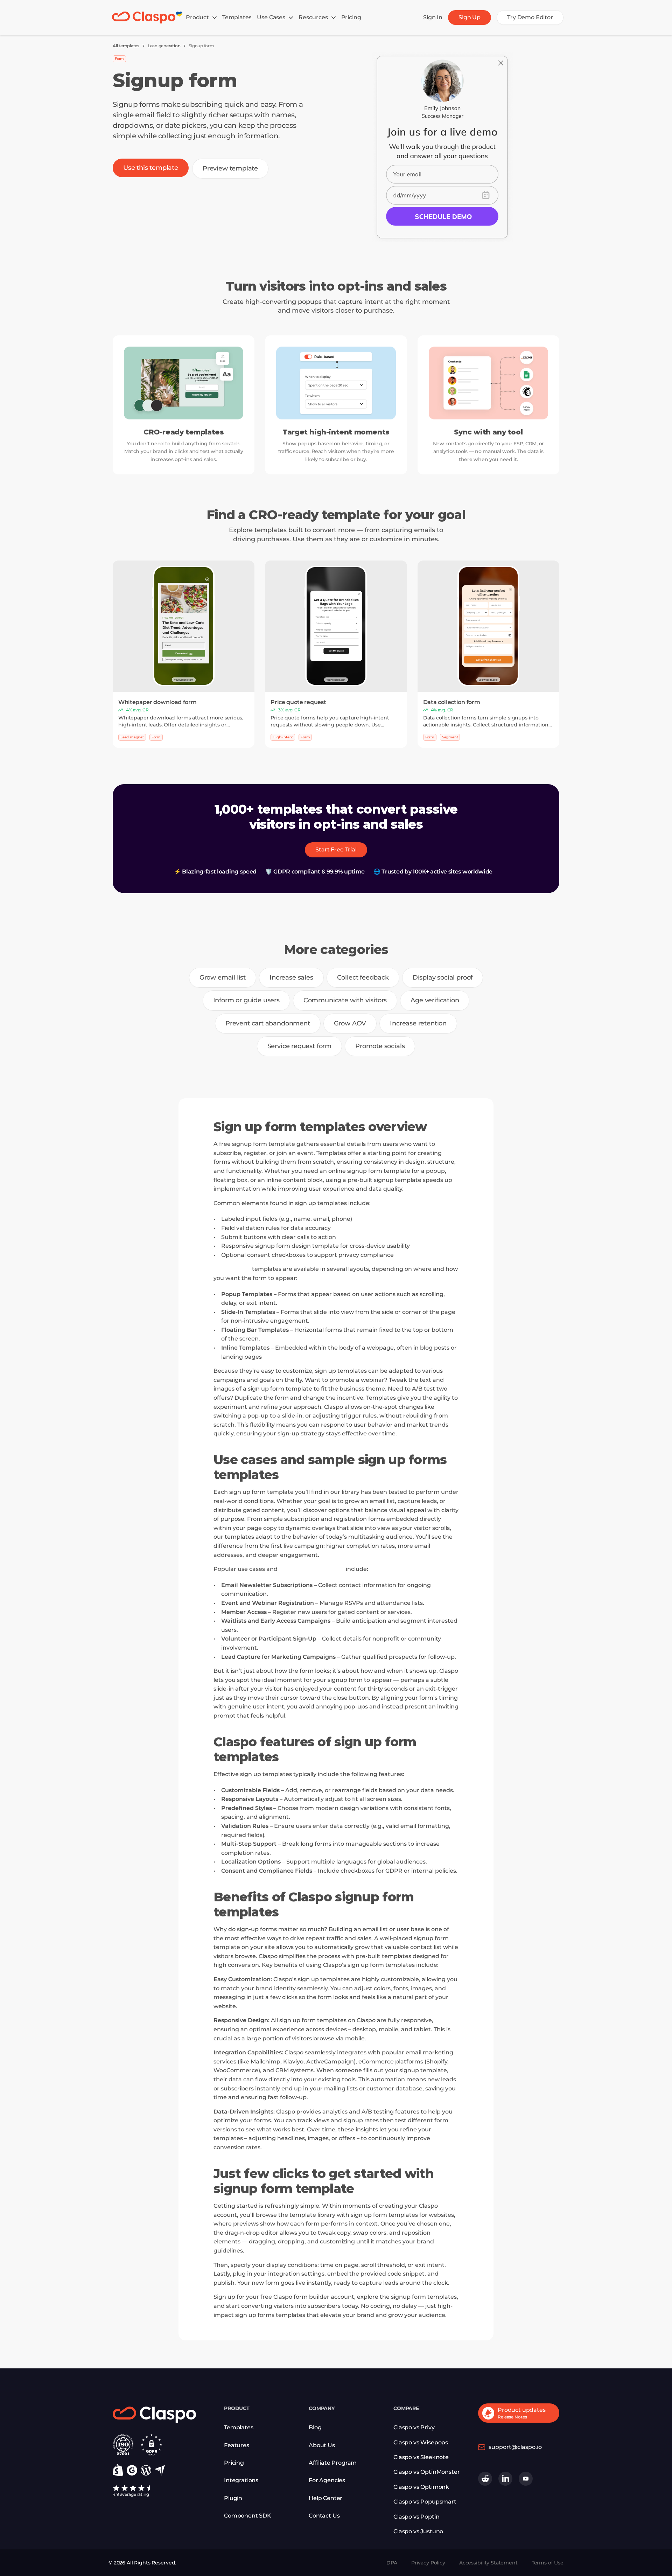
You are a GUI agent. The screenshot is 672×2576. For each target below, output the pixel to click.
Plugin (233, 2498)
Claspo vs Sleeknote (421, 2457)
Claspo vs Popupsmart (425, 2502)
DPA (392, 2563)
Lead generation (164, 46)
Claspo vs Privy (414, 2427)
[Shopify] (118, 2470)
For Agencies (327, 2480)
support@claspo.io (515, 2447)
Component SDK (248, 2516)
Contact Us (324, 2516)
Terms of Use (548, 2563)
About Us (322, 2445)
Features (237, 2445)
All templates (126, 46)
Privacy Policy (428, 2563)
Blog (315, 2427)
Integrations (241, 2480)
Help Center (325, 2498)
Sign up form (232, 1269)
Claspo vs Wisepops (421, 2442)
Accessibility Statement (488, 2563)
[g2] (132, 2470)
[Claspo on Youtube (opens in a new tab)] (526, 2479)
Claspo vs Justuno (418, 2531)
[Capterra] (160, 2470)
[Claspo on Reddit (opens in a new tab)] (485, 2479)
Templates (239, 2427)
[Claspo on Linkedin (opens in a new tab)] (505, 2479)
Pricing (234, 2463)
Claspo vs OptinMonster (426, 2472)
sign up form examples (312, 1569)
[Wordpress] (146, 2470)
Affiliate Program (333, 2463)
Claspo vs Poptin (416, 2517)
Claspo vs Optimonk (421, 2487)
